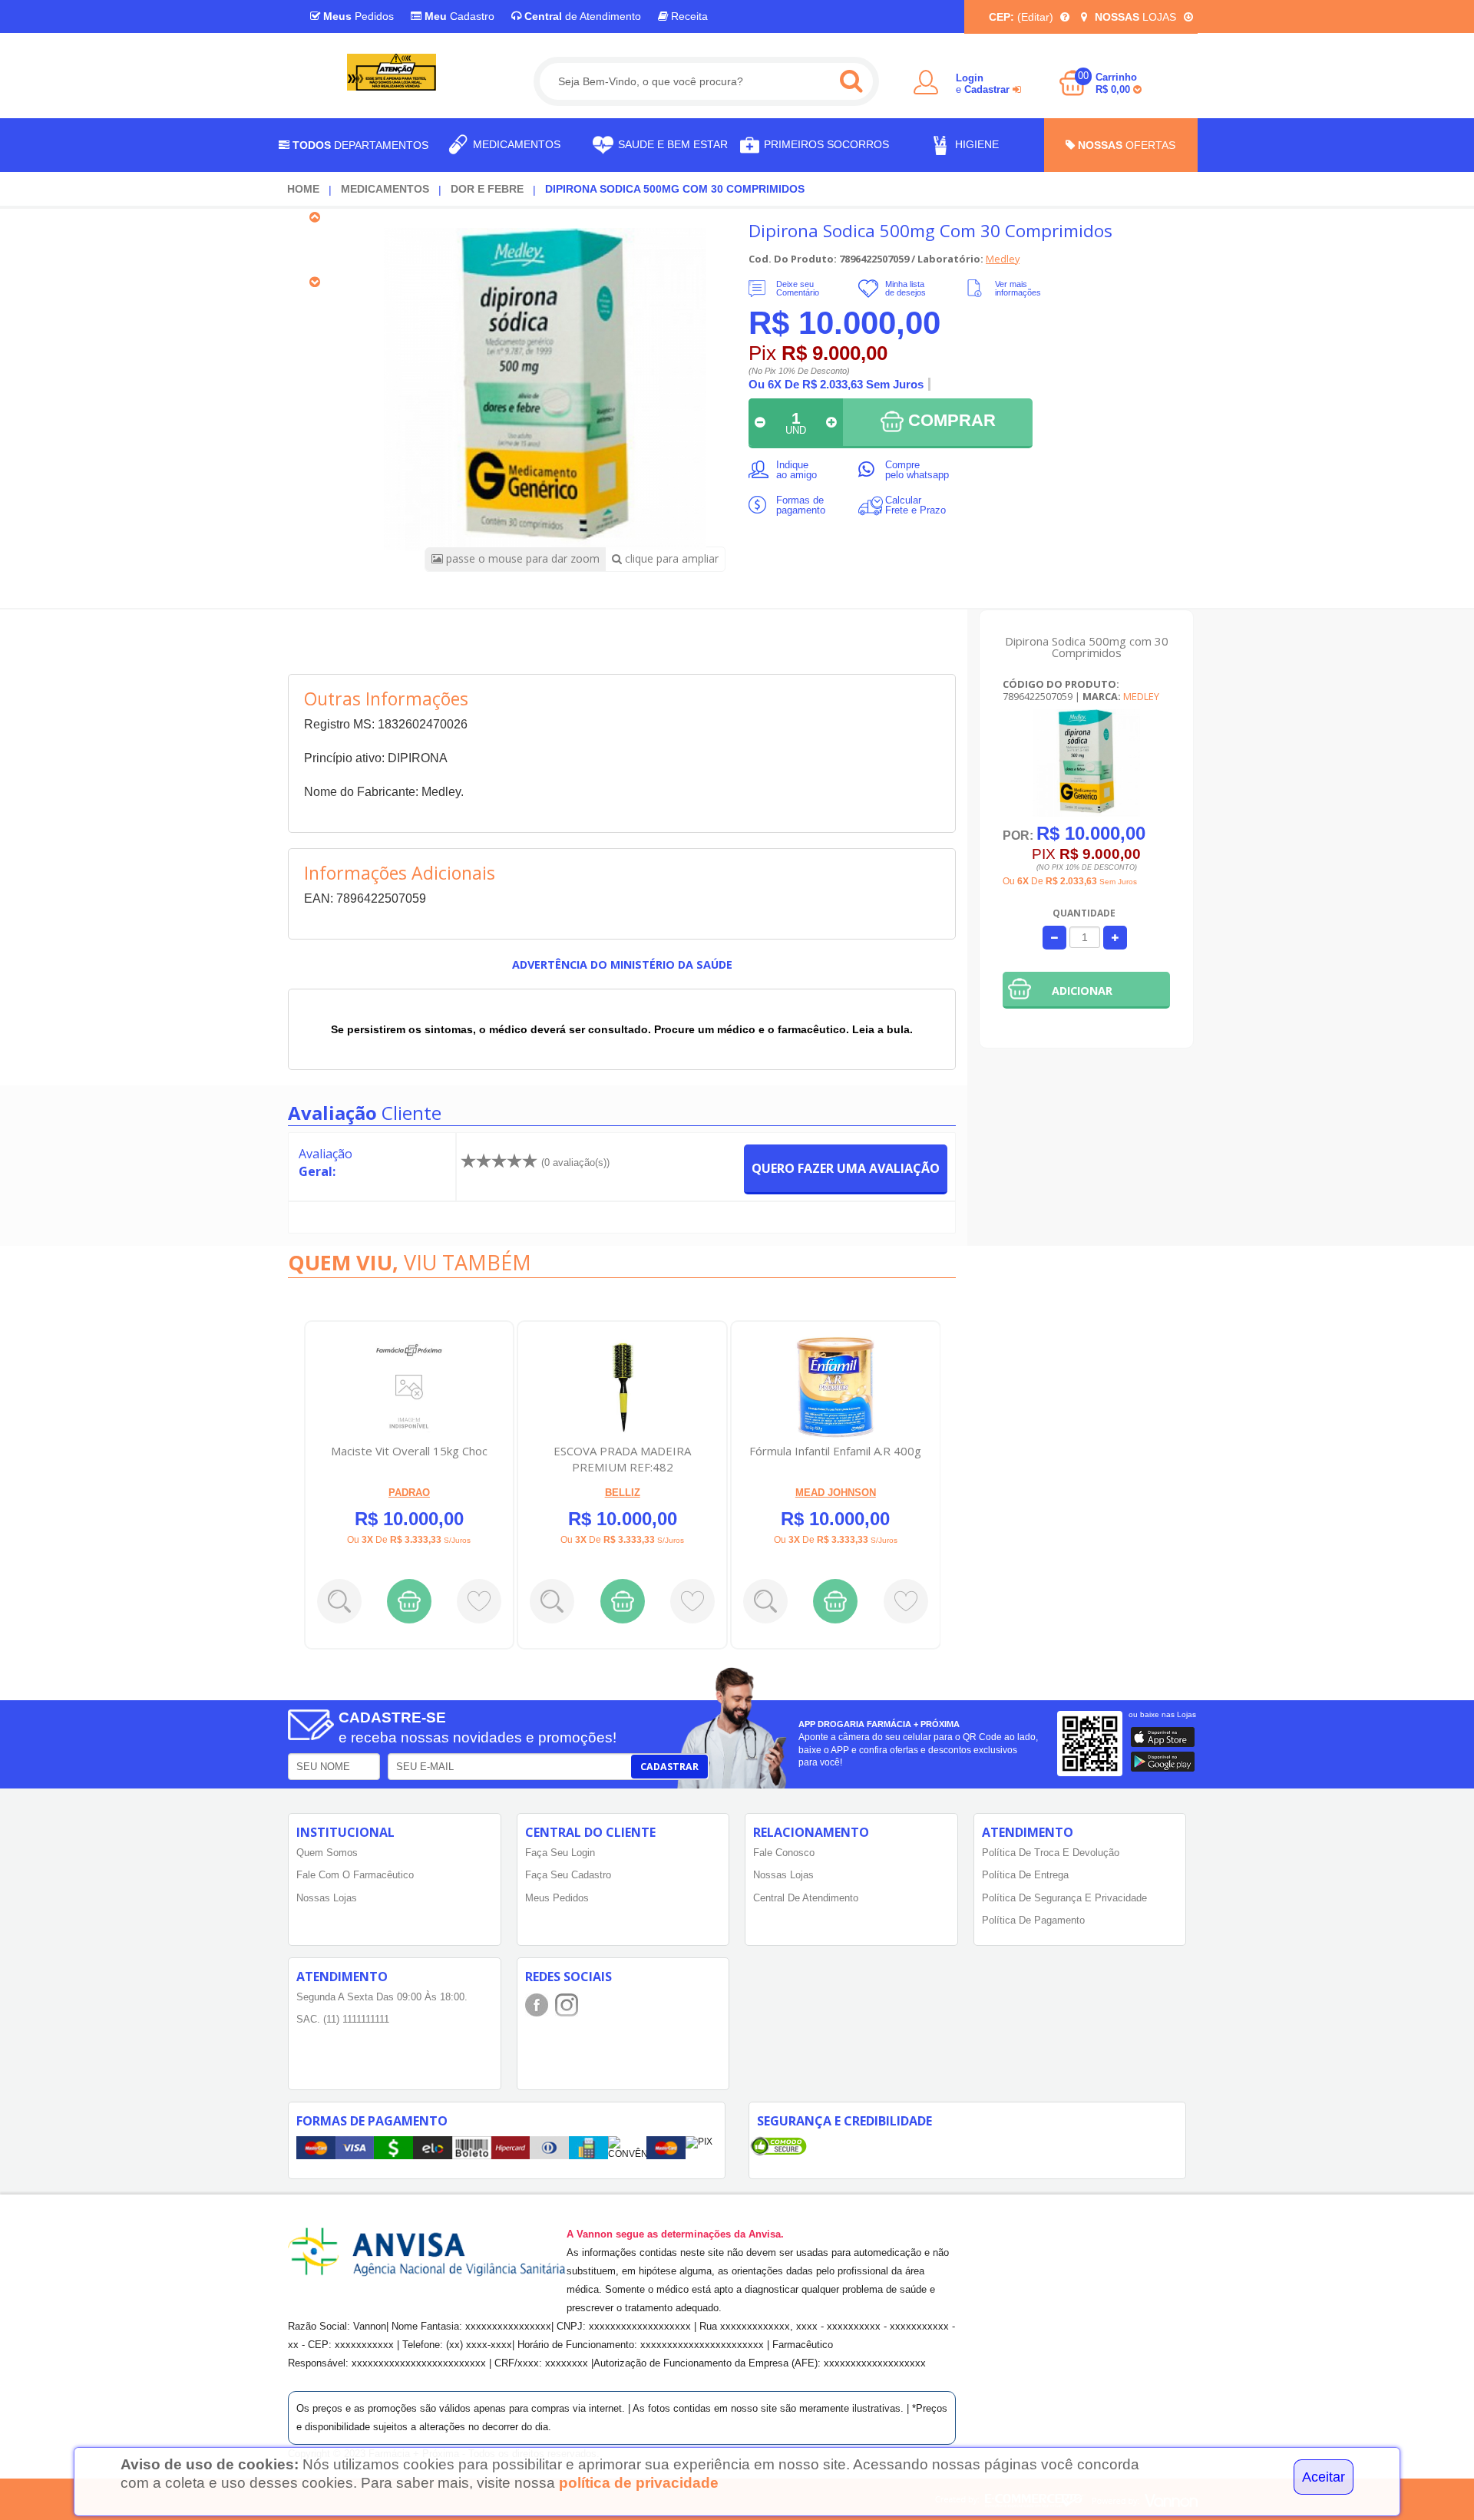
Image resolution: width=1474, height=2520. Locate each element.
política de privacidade (639, 2483)
